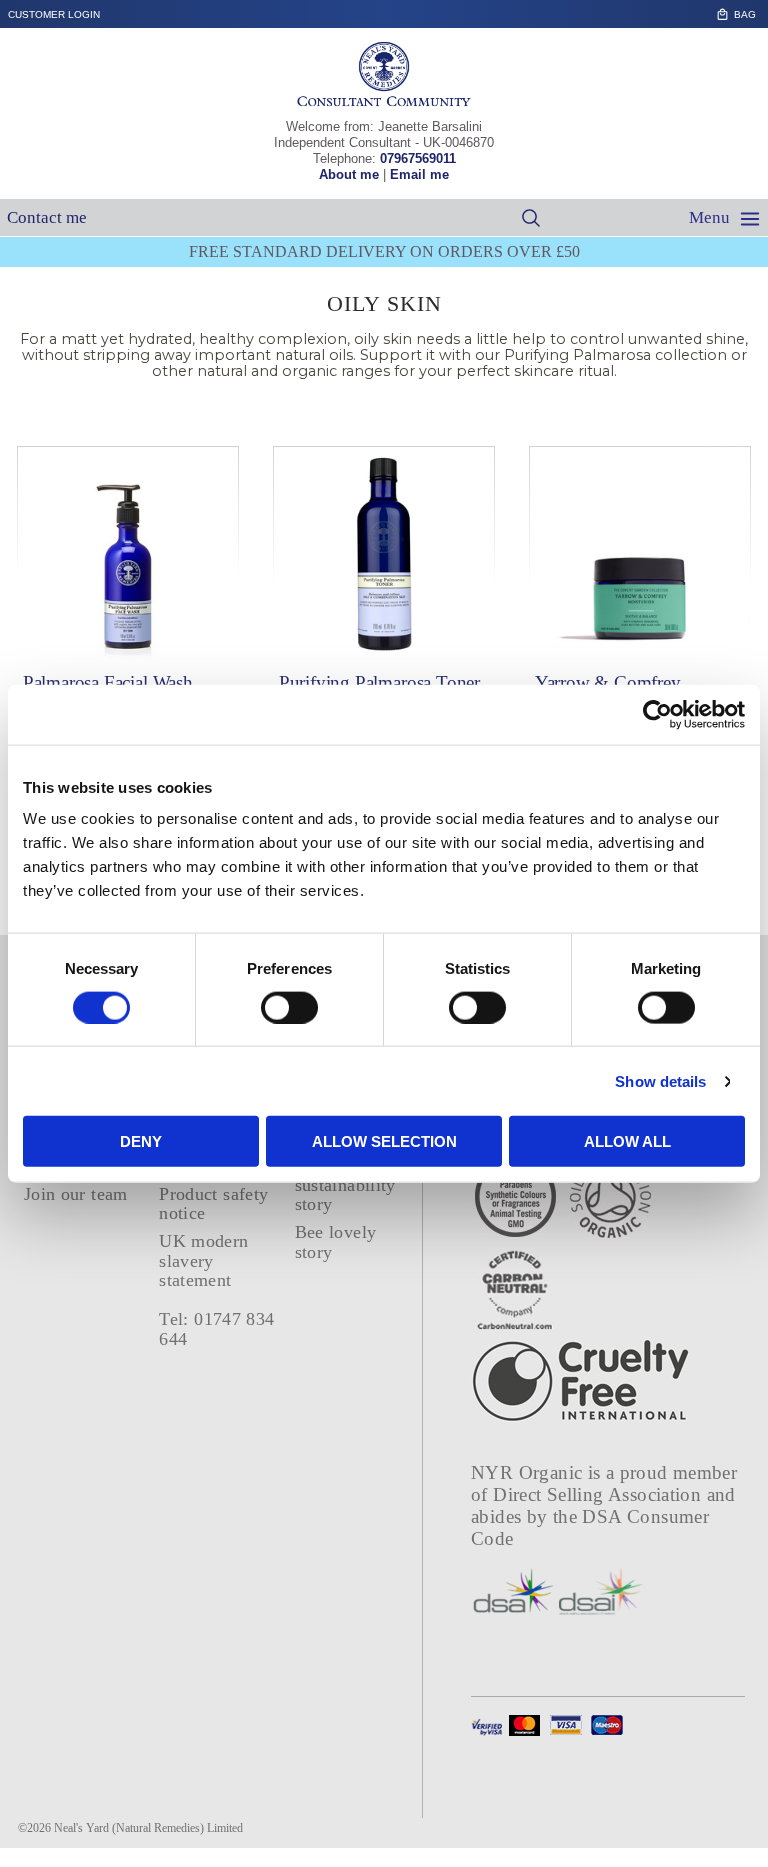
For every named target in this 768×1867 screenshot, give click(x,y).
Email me (419, 174)
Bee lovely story (336, 1241)
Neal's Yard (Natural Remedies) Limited (148, 1828)
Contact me (47, 217)
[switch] (289, 1007)
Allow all (627, 1141)
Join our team (76, 1194)
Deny (141, 1141)
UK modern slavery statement (203, 1260)
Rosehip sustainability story (345, 1185)
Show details (660, 1080)
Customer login (54, 14)
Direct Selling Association (599, 1494)
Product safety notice (213, 1203)
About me (349, 174)
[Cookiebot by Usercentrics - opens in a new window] (657, 714)
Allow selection (384, 1141)
